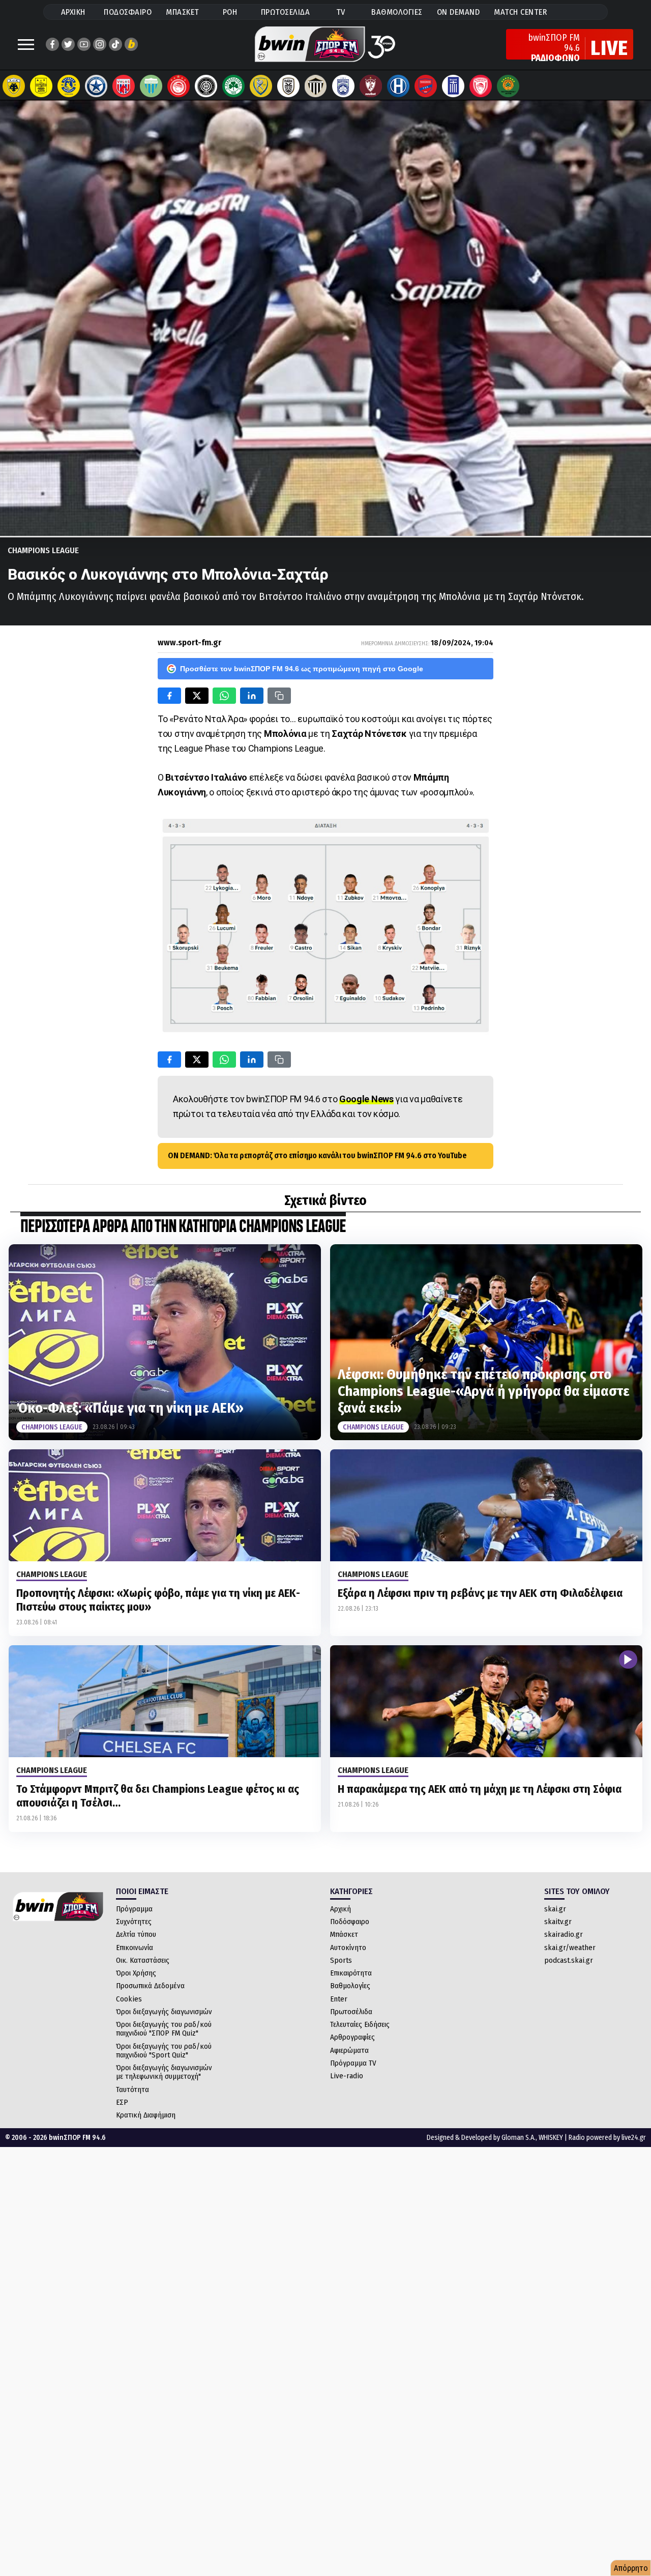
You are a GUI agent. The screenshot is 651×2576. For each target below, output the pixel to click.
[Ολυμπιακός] (179, 86)
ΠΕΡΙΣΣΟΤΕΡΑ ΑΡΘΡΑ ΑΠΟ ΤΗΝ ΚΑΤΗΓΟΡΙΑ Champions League (183, 1227)
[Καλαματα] (316, 86)
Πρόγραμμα (134, 1909)
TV (341, 12)
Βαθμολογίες (350, 1986)
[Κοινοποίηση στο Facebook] (169, 696)
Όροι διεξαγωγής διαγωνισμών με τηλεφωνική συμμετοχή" (164, 2072)
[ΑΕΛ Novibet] (371, 86)
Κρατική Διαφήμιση (146, 2115)
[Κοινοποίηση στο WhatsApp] (224, 696)
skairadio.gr (564, 1934)
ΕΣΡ (122, 2102)
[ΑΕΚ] (14, 86)
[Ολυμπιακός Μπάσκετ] (481, 86)
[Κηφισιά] (343, 86)
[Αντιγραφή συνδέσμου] (279, 696)
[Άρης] (41, 86)
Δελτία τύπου (136, 1934)
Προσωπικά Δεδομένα (150, 1986)
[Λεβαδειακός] (151, 86)
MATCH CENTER (520, 12)
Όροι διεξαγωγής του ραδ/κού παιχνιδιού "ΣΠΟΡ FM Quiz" (164, 2029)
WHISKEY (551, 2138)
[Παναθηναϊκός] (233, 86)
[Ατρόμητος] (96, 86)
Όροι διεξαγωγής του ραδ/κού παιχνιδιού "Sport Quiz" (164, 2051)
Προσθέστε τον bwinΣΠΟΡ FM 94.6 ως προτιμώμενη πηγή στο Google (302, 669)
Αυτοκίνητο (348, 1948)
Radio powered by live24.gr (607, 2138)
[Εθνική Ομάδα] (453, 86)
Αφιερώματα (349, 2050)
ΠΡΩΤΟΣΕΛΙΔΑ (286, 12)
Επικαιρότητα (351, 1973)
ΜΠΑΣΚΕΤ (183, 12)
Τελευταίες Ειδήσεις (360, 2024)
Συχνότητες (134, 1922)
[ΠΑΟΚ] (288, 86)
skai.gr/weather (570, 1948)
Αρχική (341, 1909)
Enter (339, 1999)
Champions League (43, 550)
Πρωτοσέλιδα (351, 2012)
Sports (341, 1960)
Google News (366, 1099)
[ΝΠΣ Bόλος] (124, 86)
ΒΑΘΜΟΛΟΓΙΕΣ (397, 12)
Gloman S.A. (519, 2138)
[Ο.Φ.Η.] (206, 86)
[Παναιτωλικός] (261, 86)
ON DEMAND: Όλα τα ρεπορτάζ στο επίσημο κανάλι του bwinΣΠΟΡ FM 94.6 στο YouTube (317, 1155)
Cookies (129, 1999)
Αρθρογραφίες (352, 2037)
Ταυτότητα (132, 2090)
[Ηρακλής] (398, 86)
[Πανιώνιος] (426, 86)
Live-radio (347, 2076)
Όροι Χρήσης (136, 1973)
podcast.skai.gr (569, 1960)
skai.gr (555, 1909)
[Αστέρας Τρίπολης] (69, 86)
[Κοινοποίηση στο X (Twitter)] (197, 696)
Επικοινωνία (135, 1948)
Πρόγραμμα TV (353, 2063)
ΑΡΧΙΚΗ (73, 12)
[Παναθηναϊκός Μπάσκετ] (508, 86)
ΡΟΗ (230, 12)
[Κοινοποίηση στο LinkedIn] (252, 696)
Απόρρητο (631, 2568)
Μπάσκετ (344, 1934)
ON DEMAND (458, 12)
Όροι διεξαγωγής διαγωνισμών (164, 2012)
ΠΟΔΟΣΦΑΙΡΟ (128, 12)
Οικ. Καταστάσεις (143, 1960)
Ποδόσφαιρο (350, 1922)
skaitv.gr (558, 1922)
